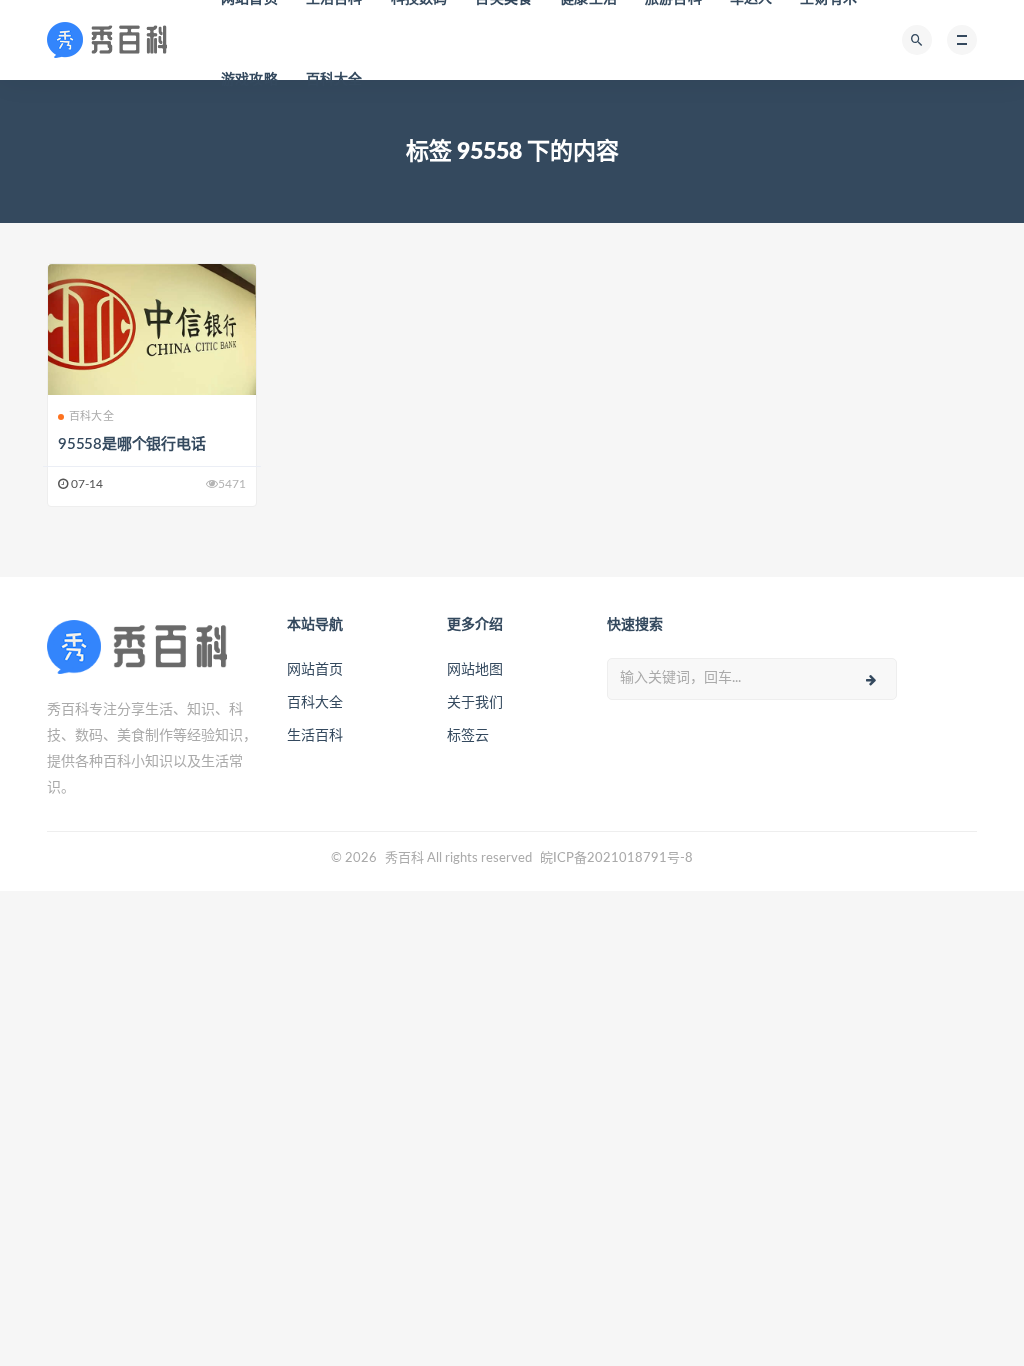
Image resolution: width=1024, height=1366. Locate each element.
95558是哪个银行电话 (132, 444)
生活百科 (315, 736)
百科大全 (334, 80)
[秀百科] (113, 40)
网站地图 (475, 670)
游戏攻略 (249, 80)
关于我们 (475, 703)
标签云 (468, 736)
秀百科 (404, 858)
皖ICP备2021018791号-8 (616, 858)
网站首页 (315, 670)
